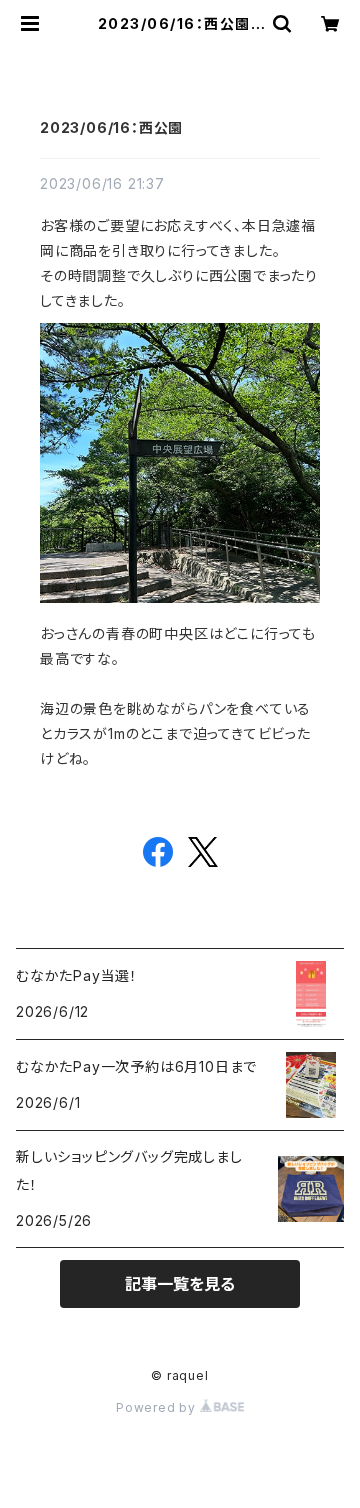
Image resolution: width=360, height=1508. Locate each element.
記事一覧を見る (180, 1284)
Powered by (158, 1407)
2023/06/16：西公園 (111, 127)
